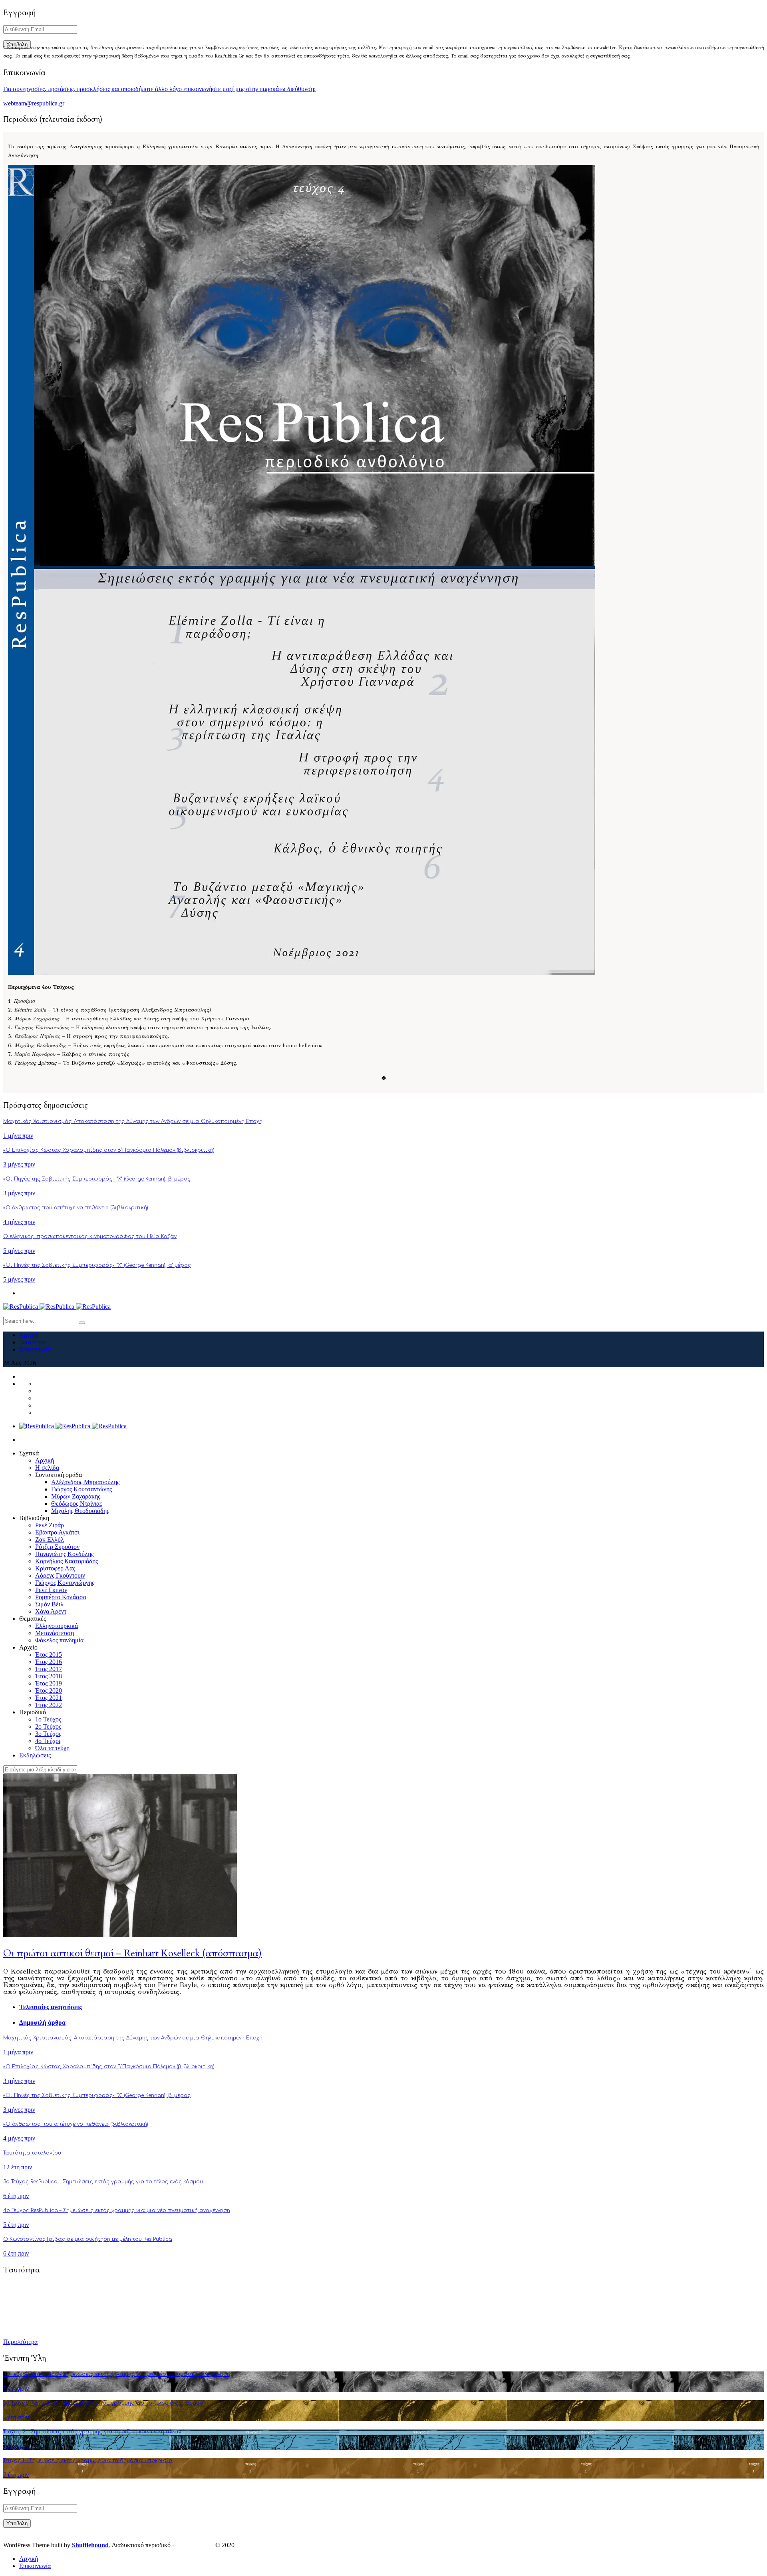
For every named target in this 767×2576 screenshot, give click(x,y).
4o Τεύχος (48, 1741)
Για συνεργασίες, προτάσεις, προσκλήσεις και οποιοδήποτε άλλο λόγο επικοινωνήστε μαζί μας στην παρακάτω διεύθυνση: (159, 89)
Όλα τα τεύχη (52, 1748)
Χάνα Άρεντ (51, 1611)
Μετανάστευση (55, 1633)
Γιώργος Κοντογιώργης (65, 1583)
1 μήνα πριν (18, 1136)
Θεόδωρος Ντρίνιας (77, 1504)
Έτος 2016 (49, 1662)
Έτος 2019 (49, 1683)
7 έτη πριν (16, 2446)
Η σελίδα (47, 1468)
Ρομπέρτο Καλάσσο (61, 1597)
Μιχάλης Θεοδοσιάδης (80, 1511)
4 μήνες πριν (19, 1222)
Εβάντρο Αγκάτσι (57, 1532)
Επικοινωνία (35, 1349)
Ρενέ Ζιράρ (50, 1525)
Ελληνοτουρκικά (57, 1626)
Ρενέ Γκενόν (51, 1590)
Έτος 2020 (49, 1690)
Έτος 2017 (49, 1669)
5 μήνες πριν (19, 1251)
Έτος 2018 (49, 1676)
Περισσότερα (20, 2342)
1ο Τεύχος (48, 1719)
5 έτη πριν (16, 2225)
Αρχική (29, 1335)
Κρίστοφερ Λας (55, 1568)
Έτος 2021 (49, 1698)
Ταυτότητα (33, 1342)
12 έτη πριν (18, 2167)
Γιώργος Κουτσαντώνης (81, 1489)
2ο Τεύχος (48, 1726)
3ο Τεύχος (48, 1734)
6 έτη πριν (16, 2196)
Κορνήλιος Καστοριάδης (67, 1561)
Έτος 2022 (49, 1705)
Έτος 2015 (49, 1655)
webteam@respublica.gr (34, 103)
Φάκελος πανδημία (59, 1640)
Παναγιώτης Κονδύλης (64, 1554)
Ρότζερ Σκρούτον (57, 1547)
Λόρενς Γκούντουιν (60, 1575)
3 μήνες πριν (19, 1164)
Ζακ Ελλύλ (50, 1539)
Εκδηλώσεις (35, 1755)
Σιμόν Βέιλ (49, 1604)
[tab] (391, 2007)
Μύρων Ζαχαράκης (76, 1496)
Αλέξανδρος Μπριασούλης (85, 1482)
